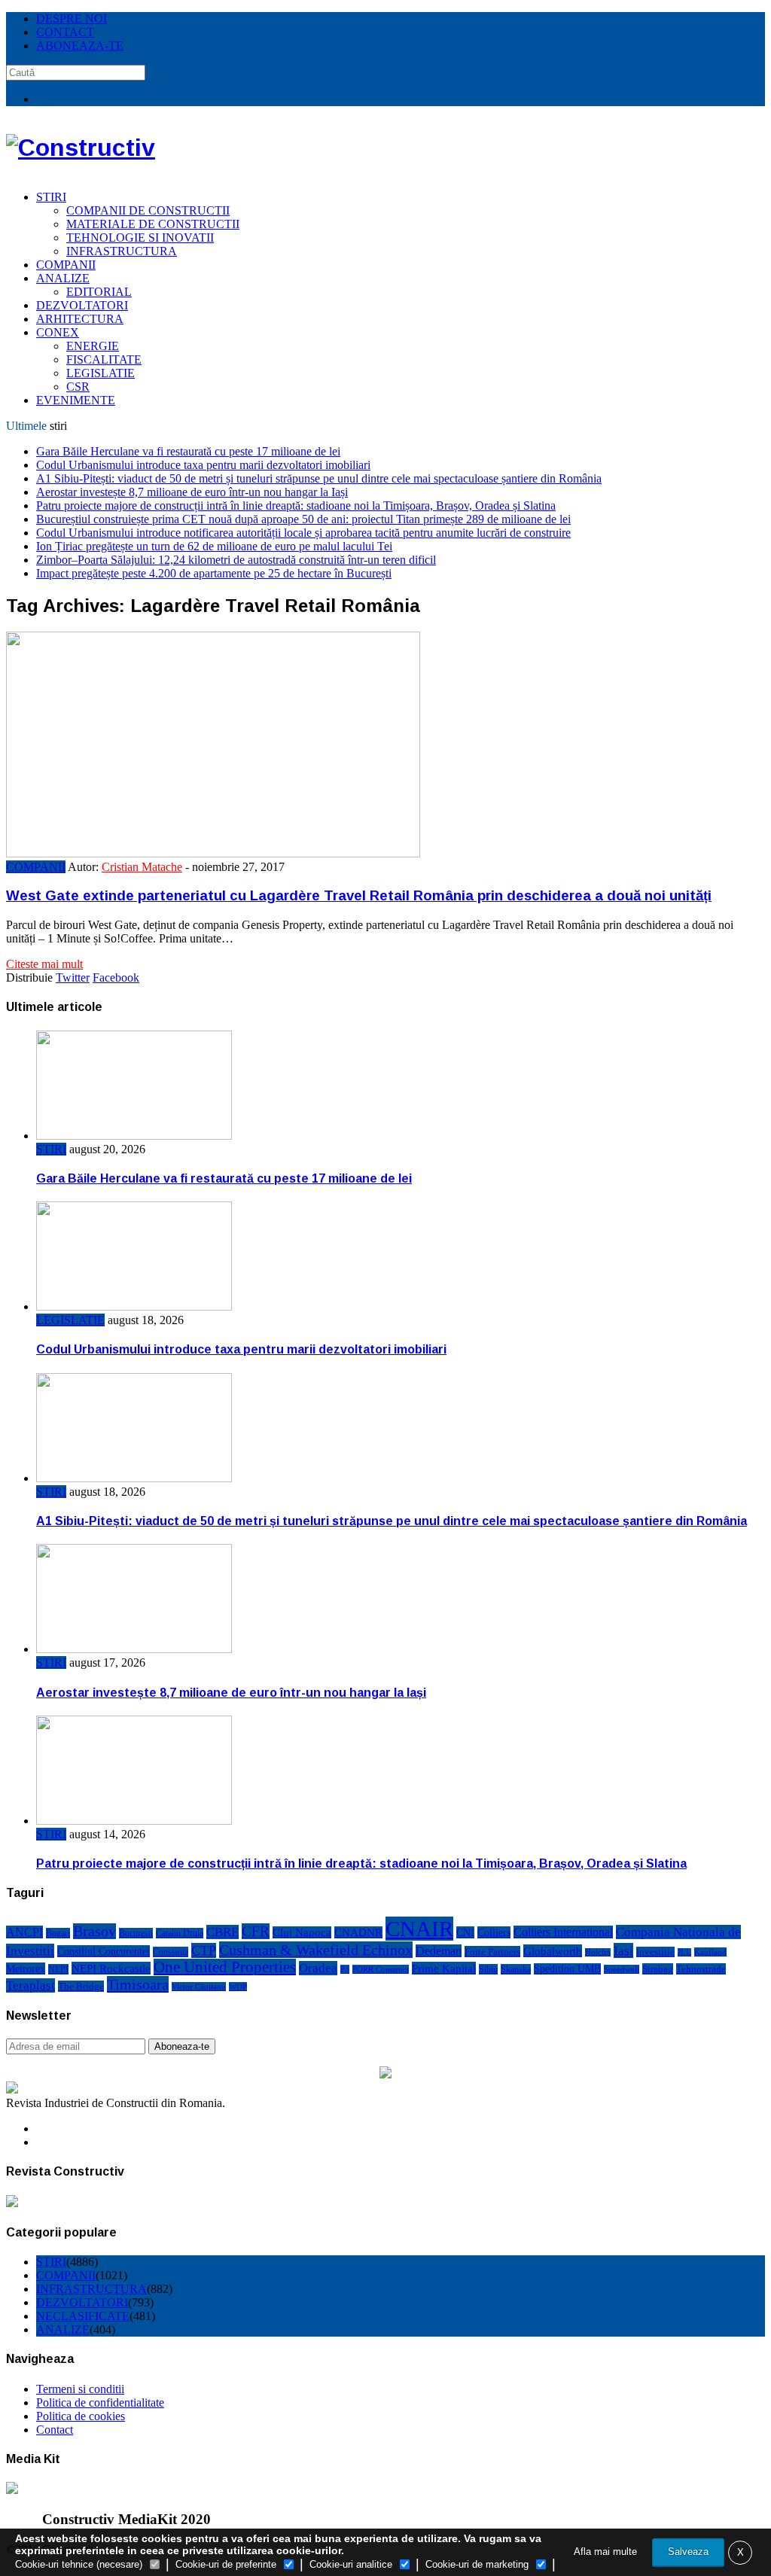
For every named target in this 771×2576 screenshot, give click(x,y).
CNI (465, 1932)
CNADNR (358, 1932)
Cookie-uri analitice (351, 2564)
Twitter (73, 977)
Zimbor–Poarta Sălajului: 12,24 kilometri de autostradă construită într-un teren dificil (236, 560)
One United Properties (225, 1967)
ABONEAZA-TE (80, 46)
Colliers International (563, 1932)
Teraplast (30, 1985)
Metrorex (26, 1969)
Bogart (58, 1933)
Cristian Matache (142, 867)
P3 (345, 1969)
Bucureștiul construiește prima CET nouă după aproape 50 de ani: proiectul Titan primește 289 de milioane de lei (303, 519)
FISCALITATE (104, 359)
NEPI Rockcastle (111, 1968)
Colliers (494, 1932)
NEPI (58, 1969)
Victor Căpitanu (199, 1987)
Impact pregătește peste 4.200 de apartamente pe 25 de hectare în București (214, 573)
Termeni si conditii (80, 2389)
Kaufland (710, 1952)
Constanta (171, 1952)
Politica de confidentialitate (100, 2402)
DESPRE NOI (72, 18)
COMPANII (66, 265)
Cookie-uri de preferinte (226, 2564)
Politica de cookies (81, 2416)
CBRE (222, 1932)
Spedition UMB (567, 1969)
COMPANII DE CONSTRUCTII (148, 210)
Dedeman (439, 1951)
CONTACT (65, 32)
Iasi (623, 1950)
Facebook (116, 977)
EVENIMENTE (76, 400)
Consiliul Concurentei (104, 1951)
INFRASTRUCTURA (122, 251)
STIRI (51, 197)
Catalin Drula (180, 1933)
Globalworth (553, 1951)
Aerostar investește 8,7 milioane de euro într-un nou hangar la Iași (192, 492)
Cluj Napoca (302, 1932)
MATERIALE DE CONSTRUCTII (153, 224)
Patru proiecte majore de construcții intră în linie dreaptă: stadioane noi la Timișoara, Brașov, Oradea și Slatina (296, 505)
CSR (78, 387)
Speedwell (622, 1969)
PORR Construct (381, 1969)
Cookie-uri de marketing (477, 2564)
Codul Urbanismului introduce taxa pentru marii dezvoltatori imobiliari (203, 465)
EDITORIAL (99, 292)
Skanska (516, 1969)
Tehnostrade (701, 1969)
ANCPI (24, 1932)
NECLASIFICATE (83, 2316)
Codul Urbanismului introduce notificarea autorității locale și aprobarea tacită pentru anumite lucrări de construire (303, 533)
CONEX (58, 332)
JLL (684, 1952)
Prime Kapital (444, 1968)
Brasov (94, 1931)
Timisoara (138, 1984)
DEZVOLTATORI (82, 305)
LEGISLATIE (101, 373)
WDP (238, 1987)
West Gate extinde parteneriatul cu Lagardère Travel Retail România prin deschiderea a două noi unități (359, 895)
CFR (256, 1931)
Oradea (318, 1968)
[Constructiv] (81, 148)
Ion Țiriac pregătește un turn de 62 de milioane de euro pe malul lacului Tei (214, 546)
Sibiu (488, 1969)
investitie (655, 1952)
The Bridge (81, 1986)
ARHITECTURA (80, 319)
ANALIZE (63, 278)
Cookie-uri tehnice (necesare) (79, 2564)
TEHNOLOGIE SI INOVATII (140, 238)
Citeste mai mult (44, 964)
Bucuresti (136, 1933)
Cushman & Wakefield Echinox (316, 1950)
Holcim (598, 1952)
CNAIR (419, 1929)
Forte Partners (492, 1952)
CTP (204, 1950)
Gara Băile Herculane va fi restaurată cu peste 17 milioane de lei (188, 451)
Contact (55, 2430)
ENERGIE (93, 346)
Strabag (658, 1969)
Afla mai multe (605, 2552)
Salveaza (688, 2552)
